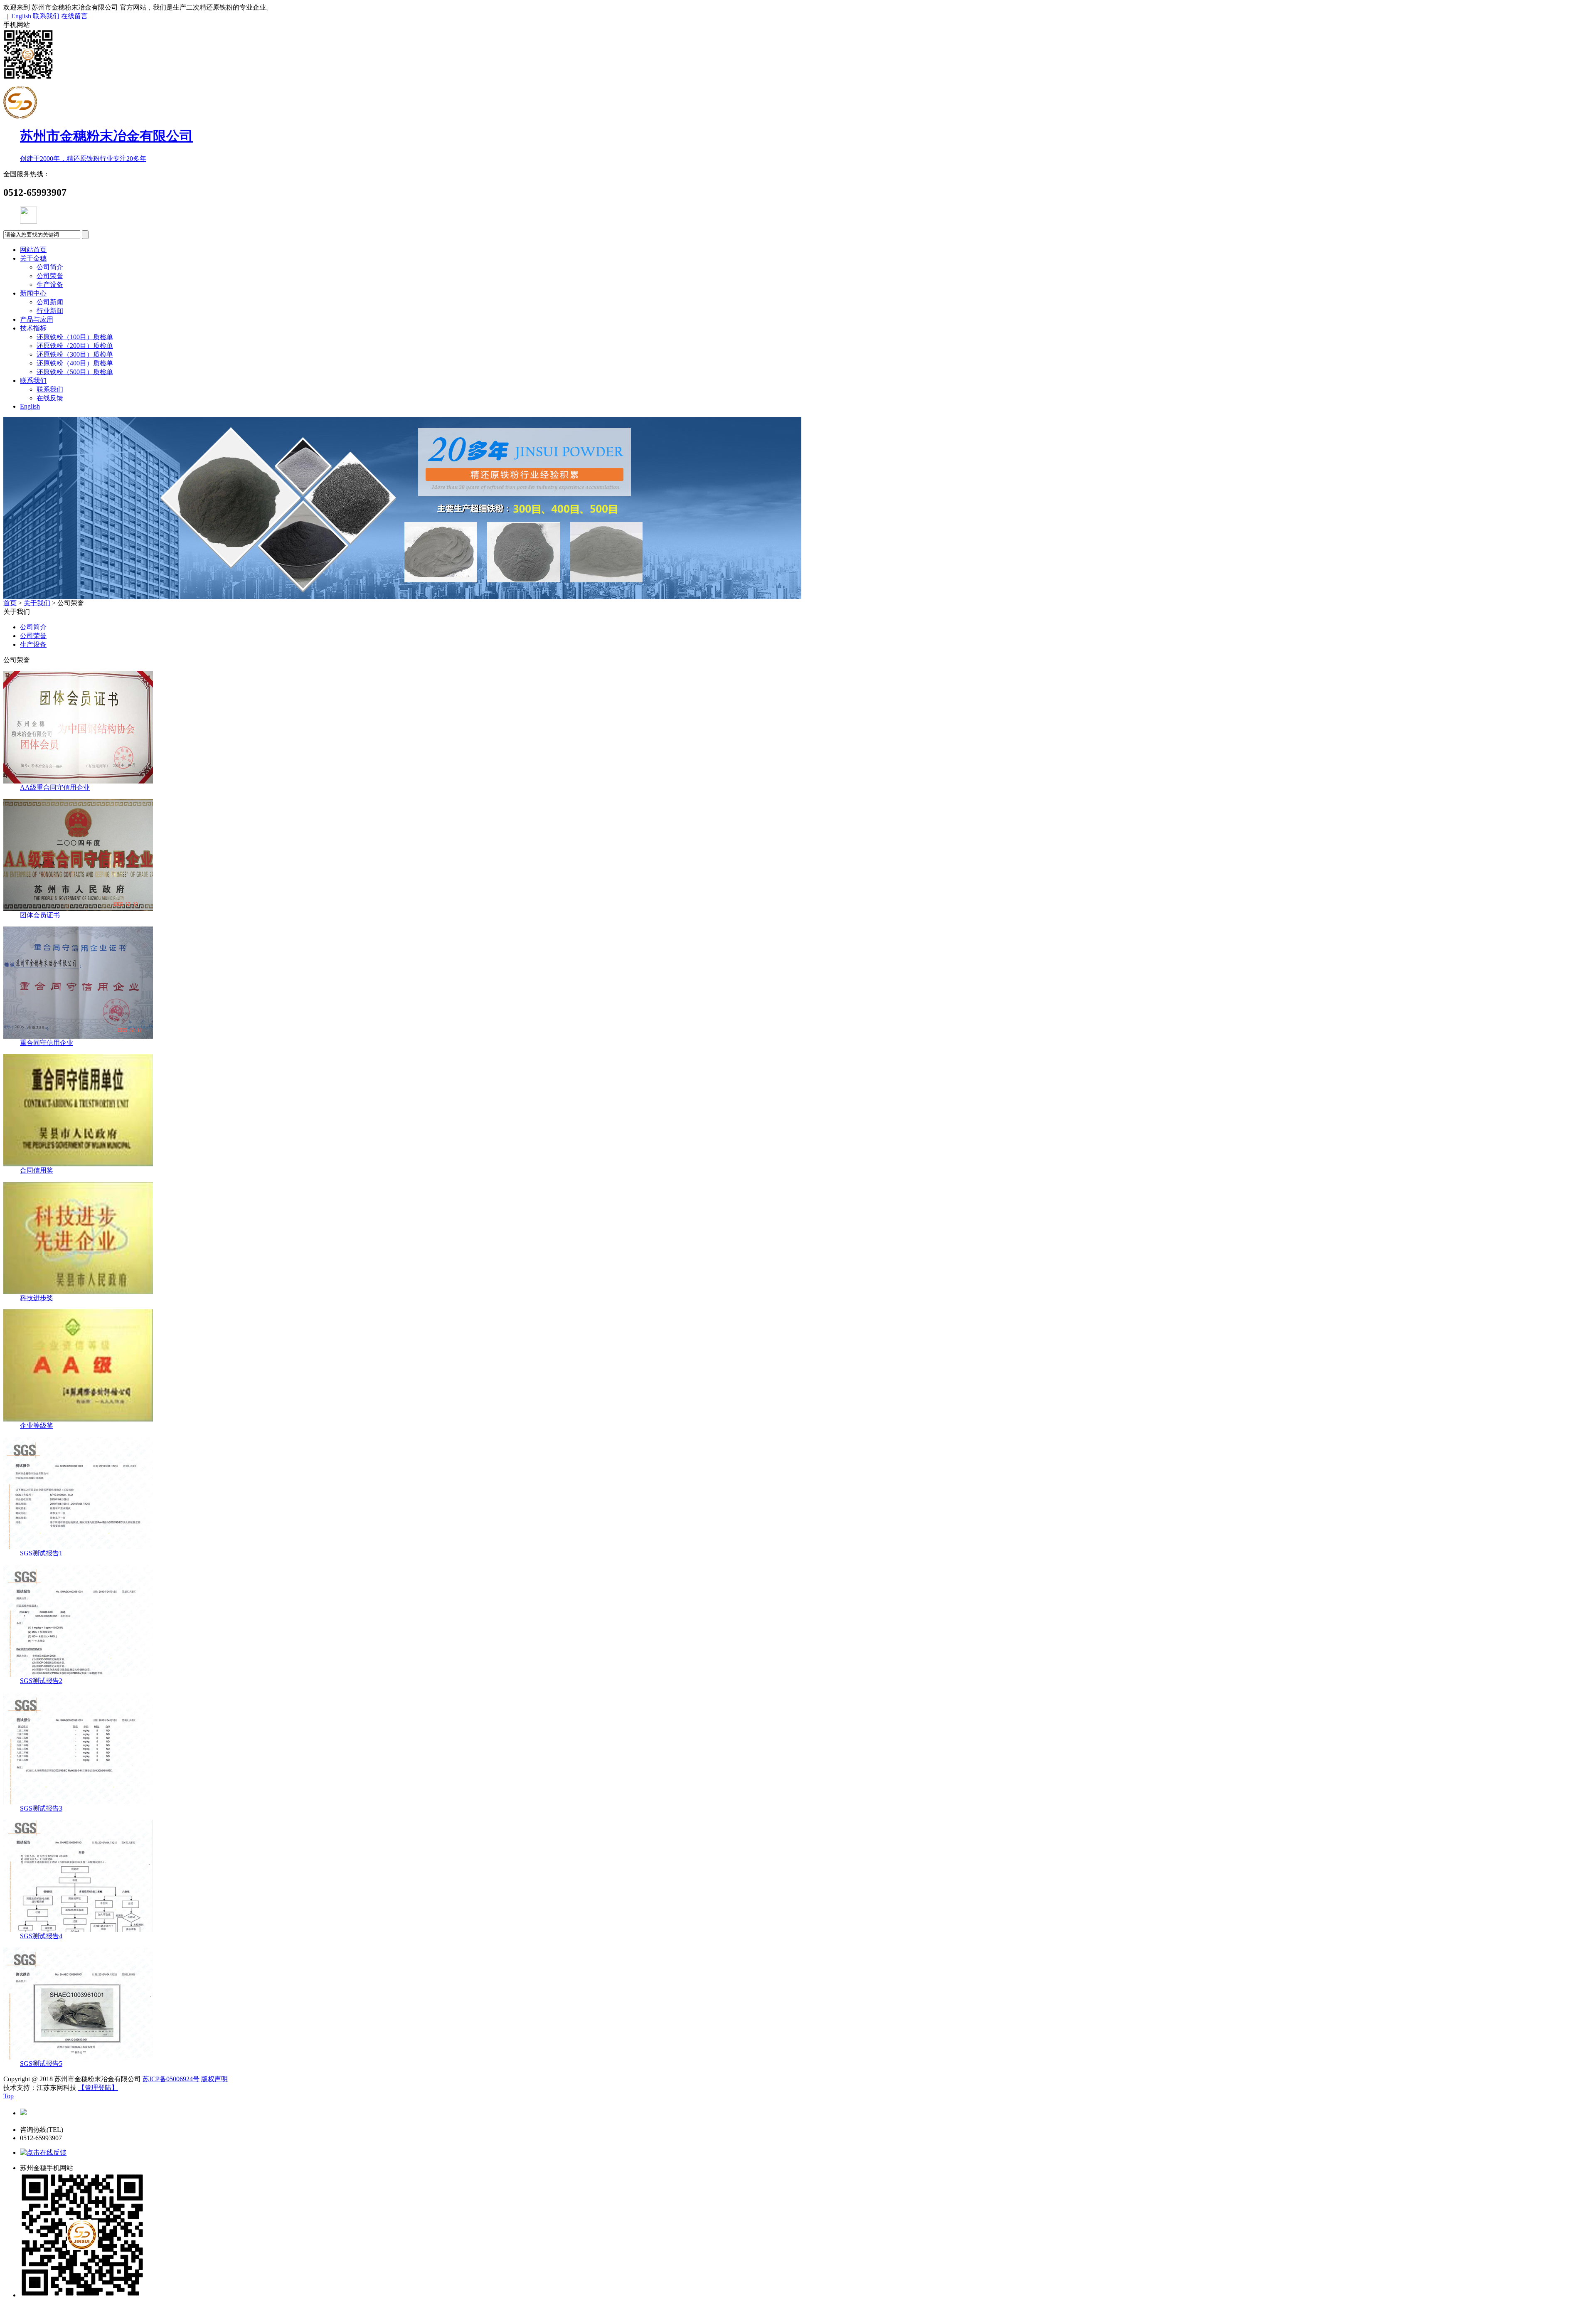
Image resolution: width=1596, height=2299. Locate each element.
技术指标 (33, 328)
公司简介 (50, 267)
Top (9, 2096)
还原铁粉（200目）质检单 (75, 346)
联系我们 (47, 16)
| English (17, 16)
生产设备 (50, 285)
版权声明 (214, 2079)
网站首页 (33, 250)
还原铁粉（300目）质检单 (75, 354)
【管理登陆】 (98, 2088)
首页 (10, 603)
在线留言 (74, 16)
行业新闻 (50, 311)
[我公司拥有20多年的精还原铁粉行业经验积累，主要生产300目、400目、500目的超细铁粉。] (402, 597)
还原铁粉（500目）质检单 (75, 372)
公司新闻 (50, 302)
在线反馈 (50, 398)
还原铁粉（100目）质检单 (75, 337)
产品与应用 (37, 319)
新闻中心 (33, 293)
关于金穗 (33, 258)
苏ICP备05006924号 (171, 2079)
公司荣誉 (50, 276)
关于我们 (37, 603)
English (30, 406)
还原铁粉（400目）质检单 (75, 363)
